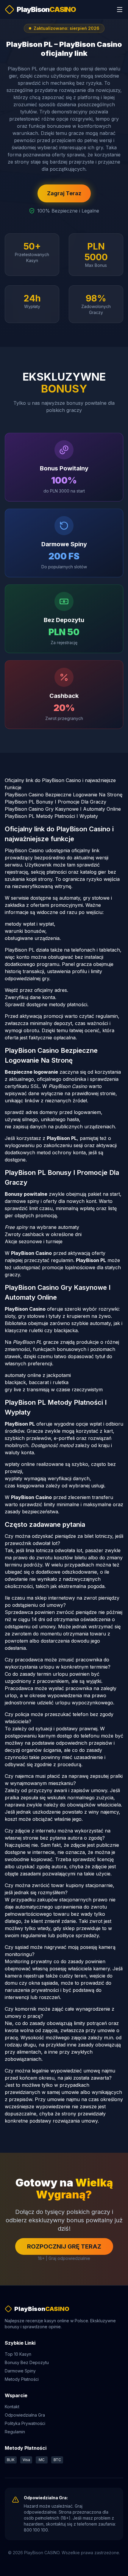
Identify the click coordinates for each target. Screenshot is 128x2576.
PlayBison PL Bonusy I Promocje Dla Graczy (56, 802)
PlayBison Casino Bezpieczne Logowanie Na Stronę (64, 795)
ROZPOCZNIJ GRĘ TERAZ (64, 2246)
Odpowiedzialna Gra (25, 2415)
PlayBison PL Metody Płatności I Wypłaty (51, 816)
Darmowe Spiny (20, 2371)
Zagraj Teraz (64, 193)
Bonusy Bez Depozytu (27, 2362)
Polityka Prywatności (25, 2423)
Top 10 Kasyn (18, 2354)
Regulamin (15, 2432)
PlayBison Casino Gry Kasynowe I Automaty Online (63, 809)
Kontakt (12, 2407)
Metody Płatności (22, 2379)
